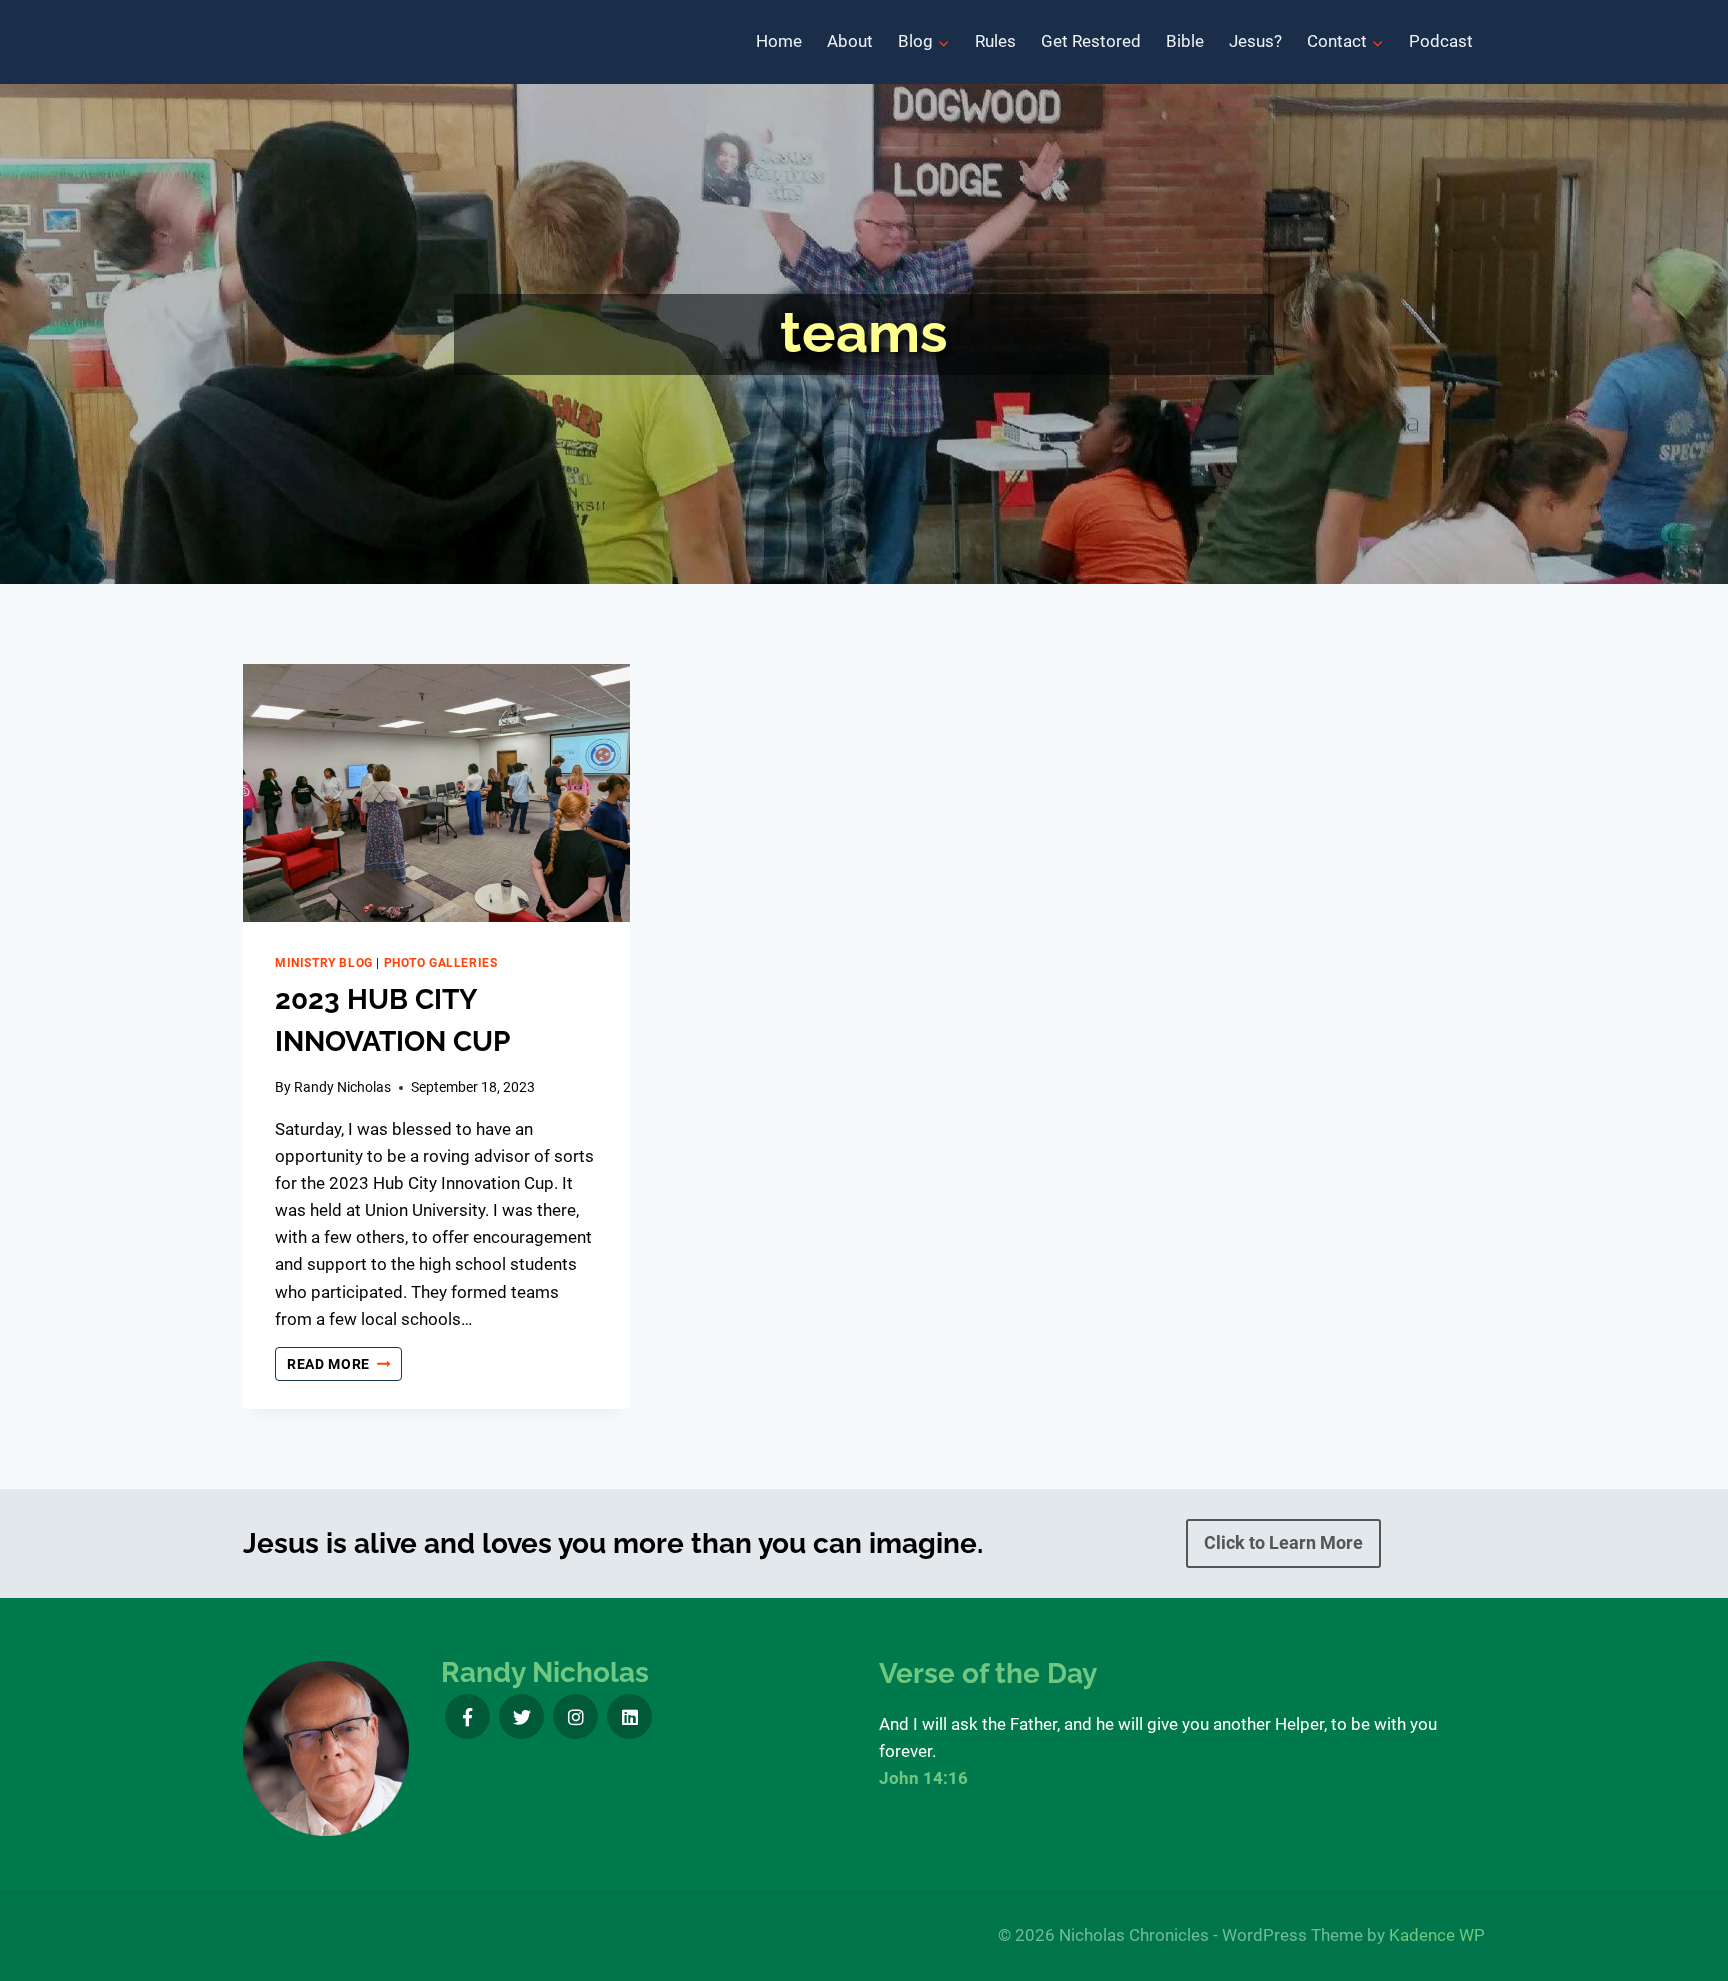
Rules (995, 41)
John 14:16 (923, 1778)
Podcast (1441, 41)
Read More (344, 1366)
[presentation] (436, 793)
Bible (1185, 41)
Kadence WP (1437, 1935)
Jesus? (1255, 41)
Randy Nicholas (342, 1087)
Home (779, 41)
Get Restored (1091, 41)
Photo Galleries (441, 963)
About (850, 41)
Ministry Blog (324, 963)
